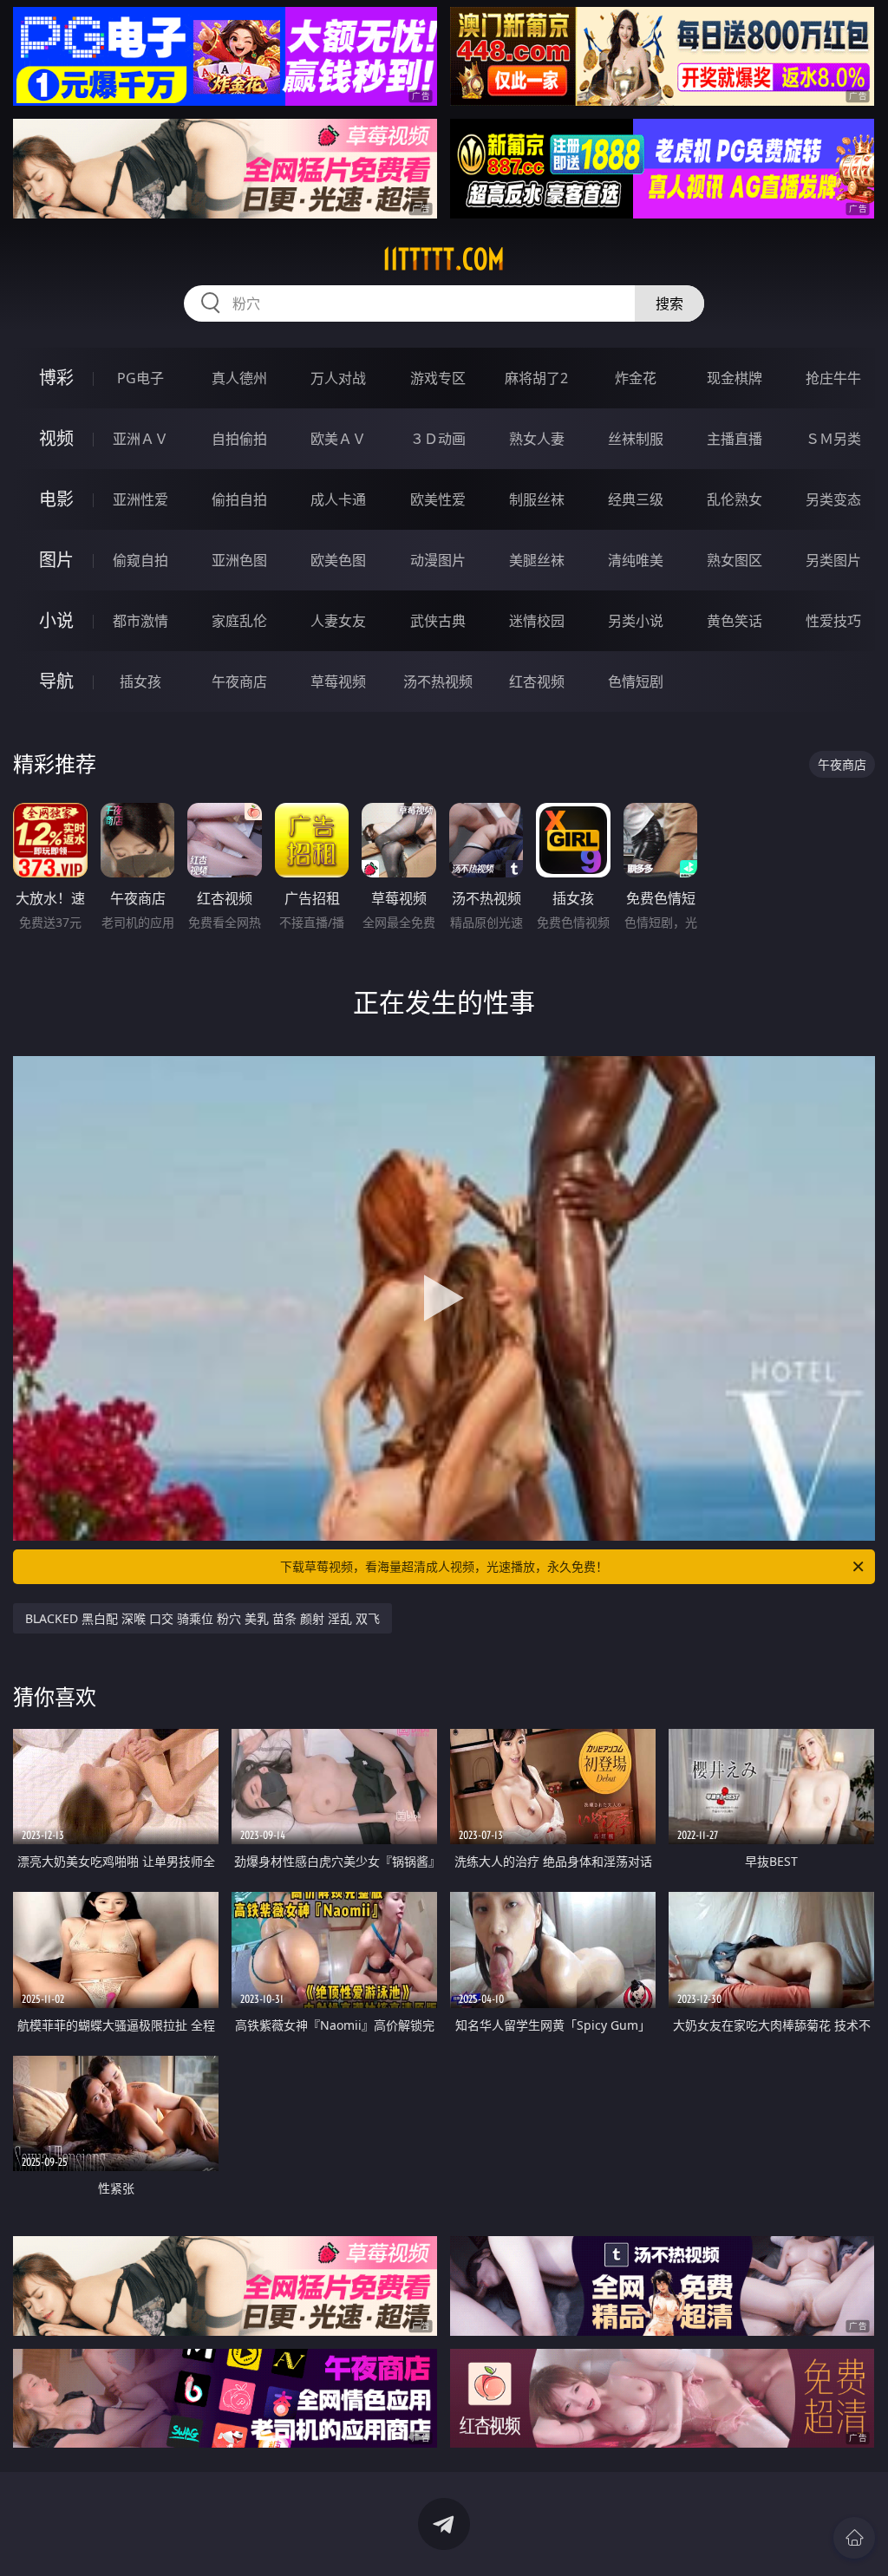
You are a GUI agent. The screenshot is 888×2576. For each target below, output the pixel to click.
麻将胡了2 (536, 378)
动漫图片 (438, 560)
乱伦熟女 (735, 499)
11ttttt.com (444, 259)
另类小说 (636, 621)
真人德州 (239, 378)
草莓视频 (338, 681)
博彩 (56, 378)
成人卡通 (338, 499)
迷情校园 (537, 621)
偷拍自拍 (239, 499)
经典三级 (636, 499)
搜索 (669, 303)
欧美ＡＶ (338, 439)
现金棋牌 (735, 378)
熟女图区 (735, 560)
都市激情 (140, 621)
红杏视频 (537, 681)
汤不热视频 (438, 681)
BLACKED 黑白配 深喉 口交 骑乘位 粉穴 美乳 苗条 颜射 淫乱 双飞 (202, 1618)
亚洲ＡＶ (140, 439)
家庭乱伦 (239, 621)
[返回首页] (854, 2538)
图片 (56, 560)
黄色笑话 (735, 621)
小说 (56, 620)
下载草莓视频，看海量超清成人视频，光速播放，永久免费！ (444, 1566)
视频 (56, 438)
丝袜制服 (636, 439)
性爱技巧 (833, 621)
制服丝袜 (537, 499)
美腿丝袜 (537, 560)
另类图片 (833, 560)
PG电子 (140, 378)
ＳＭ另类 (833, 439)
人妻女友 (338, 621)
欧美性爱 (438, 499)
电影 (56, 499)
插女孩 (140, 681)
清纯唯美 (636, 560)
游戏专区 (438, 378)
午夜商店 (239, 681)
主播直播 (735, 439)
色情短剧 (636, 681)
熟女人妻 (537, 439)
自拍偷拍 (239, 439)
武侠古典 (438, 621)
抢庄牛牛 (833, 378)
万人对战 (338, 378)
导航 (56, 681)
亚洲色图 (239, 560)
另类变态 (833, 499)
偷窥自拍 (140, 560)
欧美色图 (338, 560)
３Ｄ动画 (438, 439)
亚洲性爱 (140, 499)
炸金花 (636, 378)
